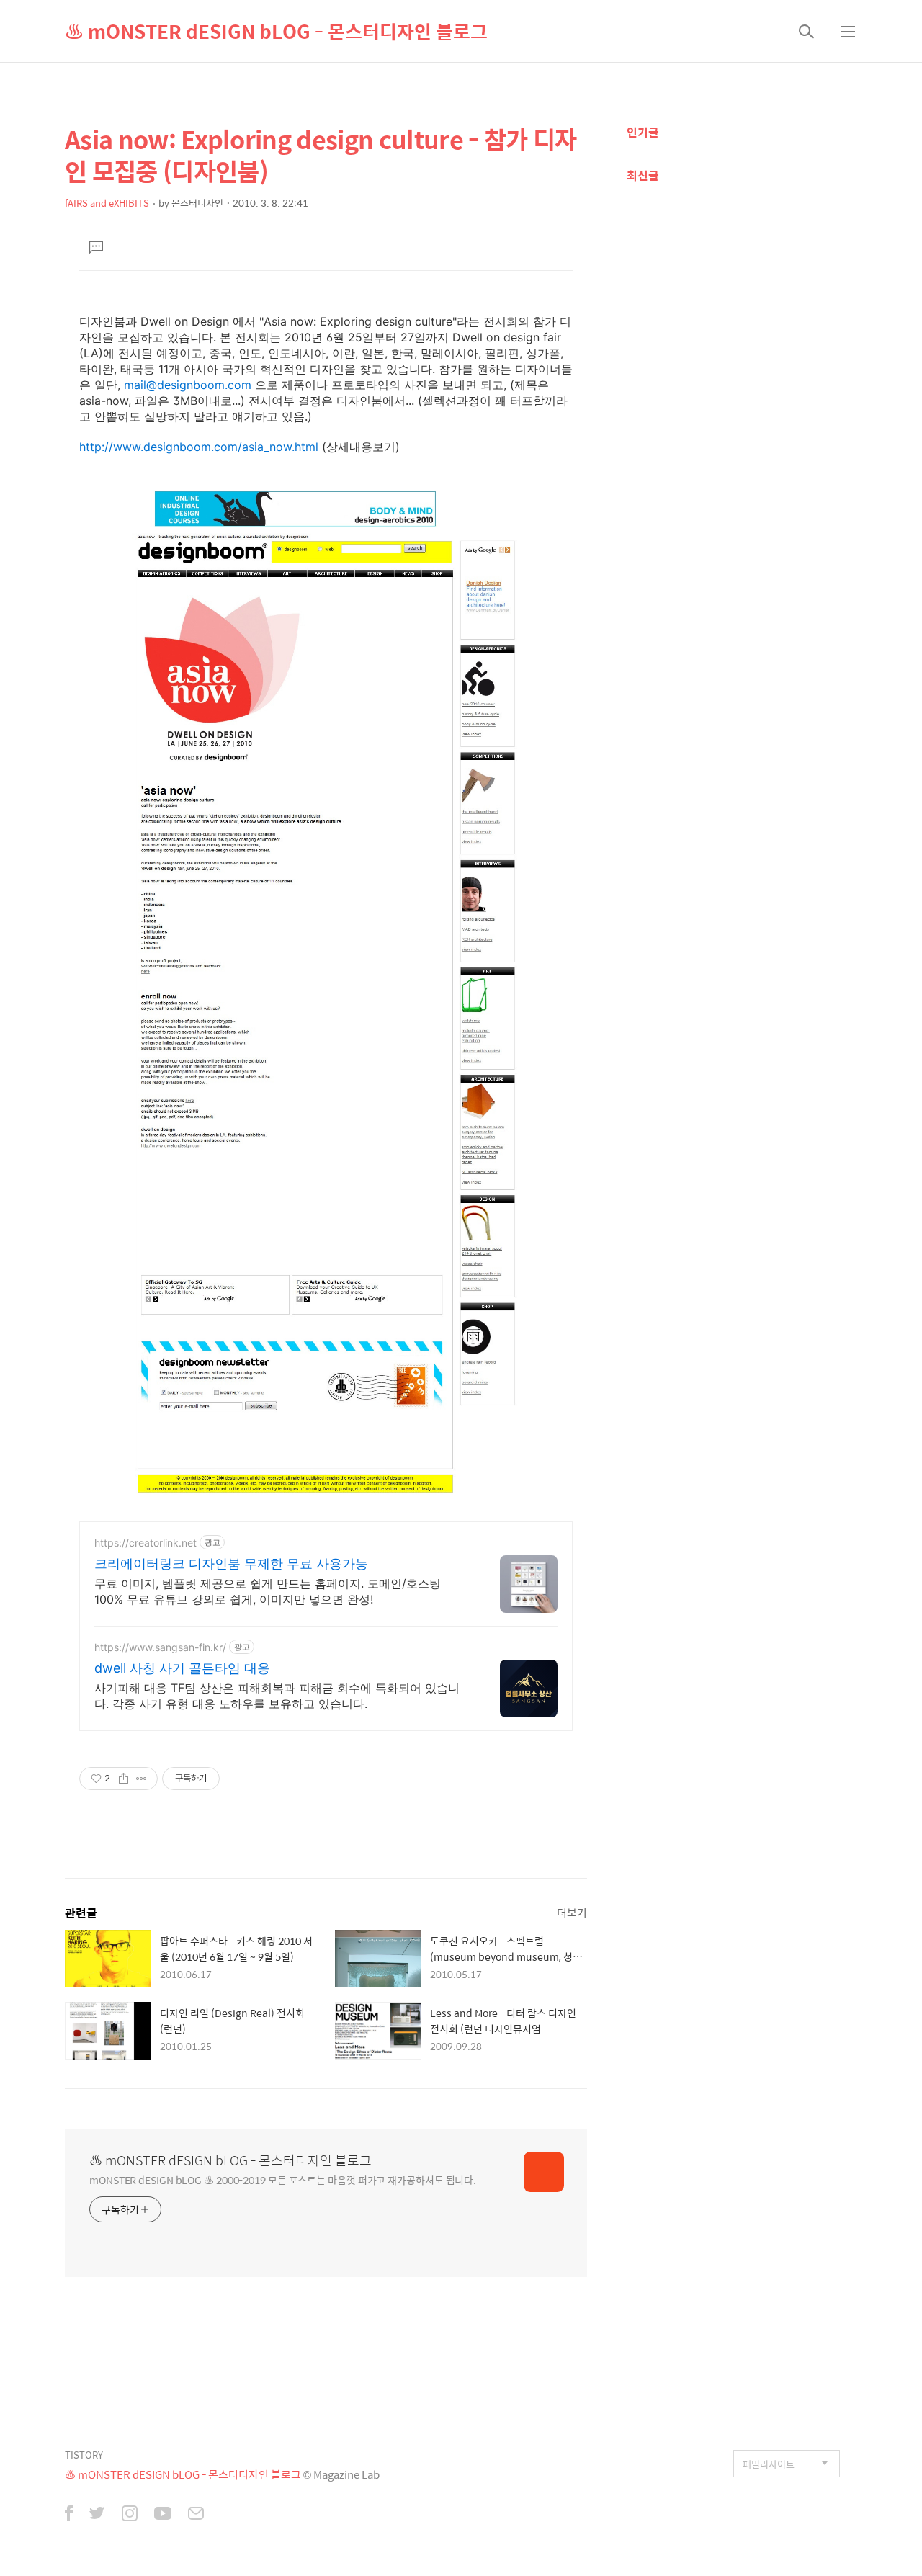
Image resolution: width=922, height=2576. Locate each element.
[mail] (196, 2515)
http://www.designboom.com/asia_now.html (199, 447)
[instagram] (130, 2515)
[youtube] (163, 2515)
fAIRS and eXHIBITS (107, 203)
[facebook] (69, 2515)
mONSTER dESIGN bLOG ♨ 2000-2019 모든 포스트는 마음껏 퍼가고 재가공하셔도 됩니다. (283, 2179)
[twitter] (97, 2515)
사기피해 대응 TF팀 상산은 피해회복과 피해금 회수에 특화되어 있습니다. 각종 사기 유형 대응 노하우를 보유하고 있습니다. (277, 1696)
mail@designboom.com (188, 385)
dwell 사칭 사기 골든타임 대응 (182, 1668)
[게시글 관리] (142, 1779)
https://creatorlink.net (146, 1543)
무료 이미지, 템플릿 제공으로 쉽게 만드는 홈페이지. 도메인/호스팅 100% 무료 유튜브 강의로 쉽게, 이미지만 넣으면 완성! (268, 1591)
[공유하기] (124, 1779)
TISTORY (84, 2455)
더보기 (572, 1912)
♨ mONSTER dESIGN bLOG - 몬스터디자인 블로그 (276, 31)
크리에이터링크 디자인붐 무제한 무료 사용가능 (231, 1564)
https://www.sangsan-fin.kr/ (160, 1647)
